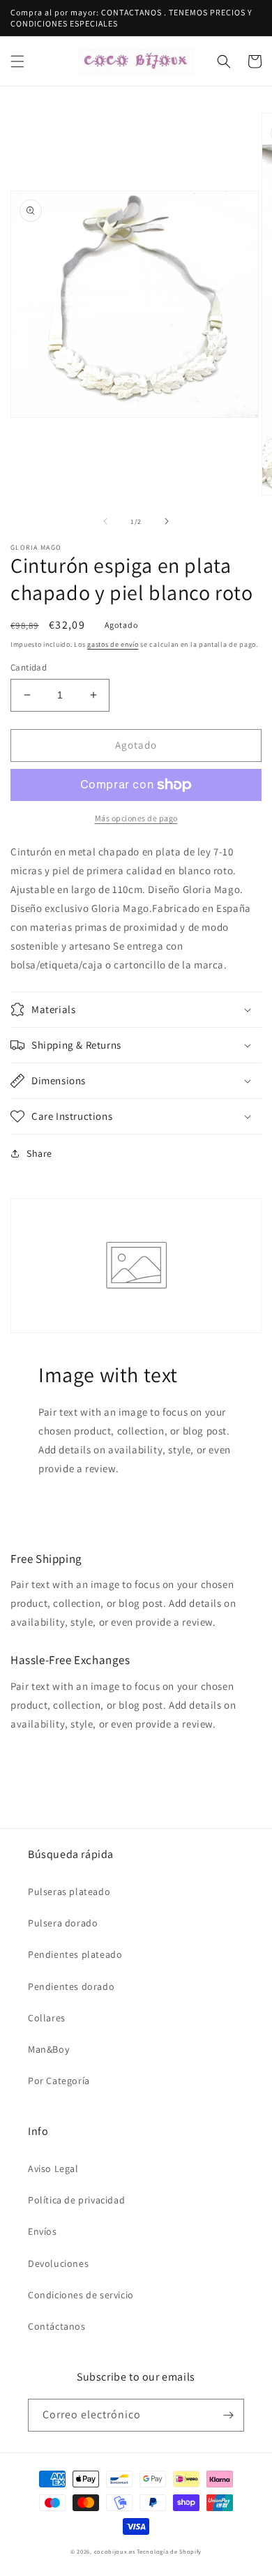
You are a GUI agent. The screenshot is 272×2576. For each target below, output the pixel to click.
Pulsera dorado (63, 1923)
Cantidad (29, 667)
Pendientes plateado (75, 1954)
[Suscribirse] (228, 2415)
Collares (47, 2018)
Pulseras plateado (69, 1892)
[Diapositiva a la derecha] (167, 521)
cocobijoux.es (115, 2551)
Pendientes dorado (71, 1986)
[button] (17, 61)
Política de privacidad (76, 2200)
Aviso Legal (53, 2169)
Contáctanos (57, 2326)
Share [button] (39, 1153)
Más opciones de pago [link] (136, 818)
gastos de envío (113, 644)
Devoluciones (58, 2263)
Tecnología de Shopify (169, 2551)
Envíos (43, 2231)
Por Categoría (59, 2081)
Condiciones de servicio (81, 2295)
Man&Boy (48, 2049)
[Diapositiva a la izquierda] (105, 521)
